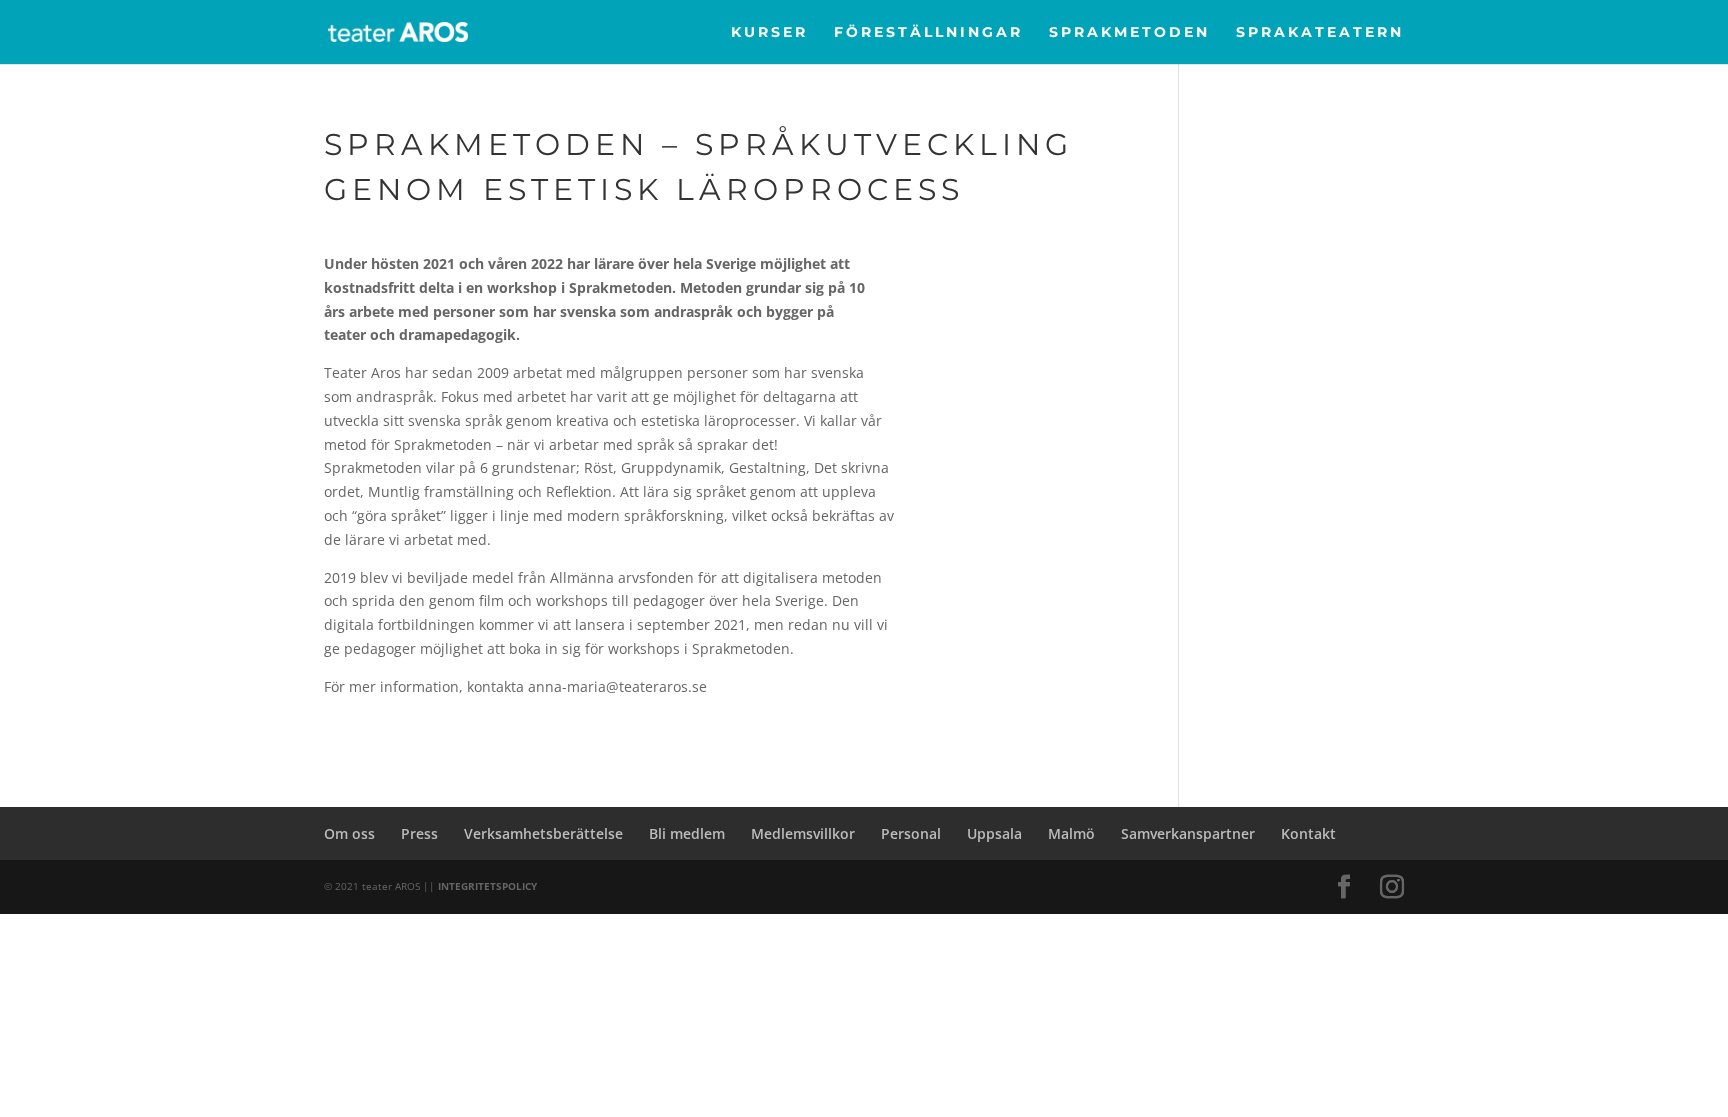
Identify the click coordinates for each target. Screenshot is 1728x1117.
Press (419, 833)
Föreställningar (928, 33)
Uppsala (994, 833)
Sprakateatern (1320, 33)
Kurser (769, 33)
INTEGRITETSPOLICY (487, 886)
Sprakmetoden (1129, 33)
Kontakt (1308, 833)
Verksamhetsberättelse (543, 833)
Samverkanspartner (1188, 833)
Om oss (349, 833)
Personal (911, 833)
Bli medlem (687, 833)
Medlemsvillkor (803, 833)
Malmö (1071, 833)
